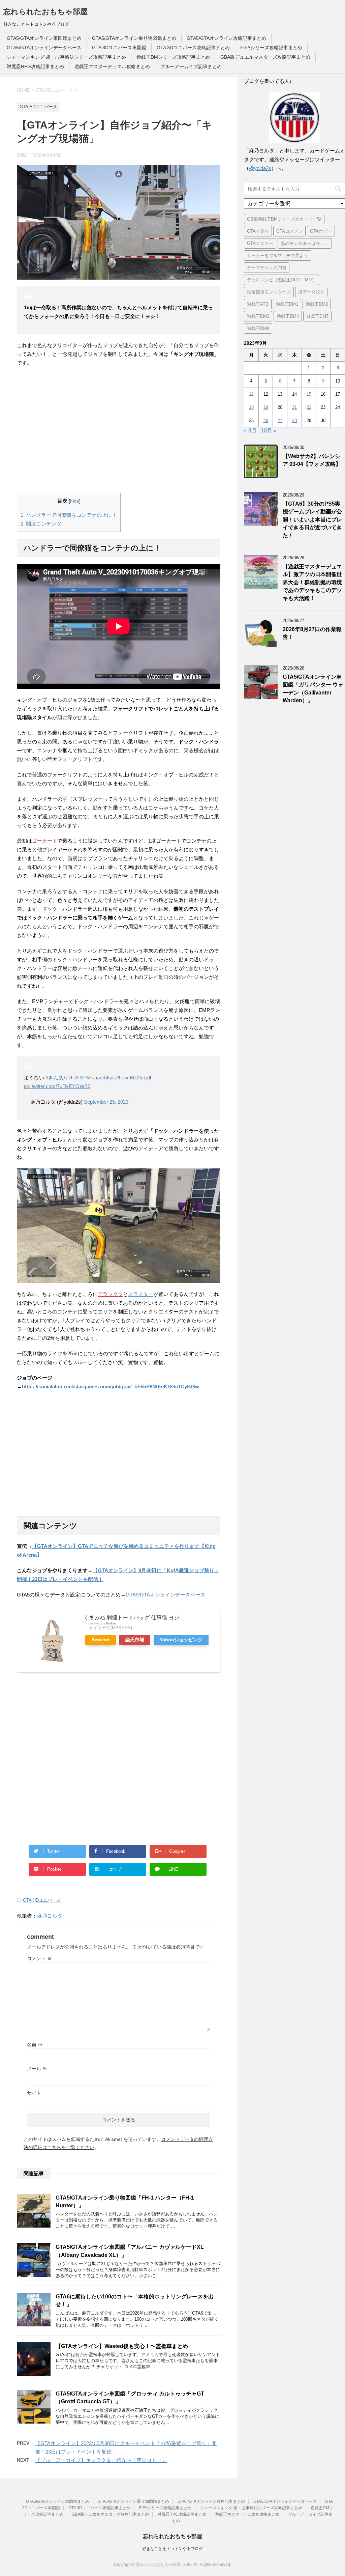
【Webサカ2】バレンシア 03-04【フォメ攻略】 (312, 460)
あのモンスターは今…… (305, 243)
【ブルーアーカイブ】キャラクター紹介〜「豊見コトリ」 (101, 2460)
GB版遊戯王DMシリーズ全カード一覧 (284, 219)
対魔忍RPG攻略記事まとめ (35, 66)
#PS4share (92, 1078)
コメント (39, 1958)
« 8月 (250, 431)
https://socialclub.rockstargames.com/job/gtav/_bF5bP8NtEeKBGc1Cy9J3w (111, 1386)
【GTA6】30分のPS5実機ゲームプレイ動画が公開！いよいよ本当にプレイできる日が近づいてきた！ (312, 520)
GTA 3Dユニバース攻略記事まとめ (193, 48)
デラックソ (110, 1294)
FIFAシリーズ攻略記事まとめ (271, 48)
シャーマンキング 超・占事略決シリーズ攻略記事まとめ (66, 57)
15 (309, 394)
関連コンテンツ (41, 524)
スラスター (141, 1294)
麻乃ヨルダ (50, 1916)
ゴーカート (45, 841)
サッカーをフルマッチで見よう (278, 256)
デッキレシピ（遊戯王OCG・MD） (281, 280)
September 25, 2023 (106, 1102)
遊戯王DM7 (317, 316)
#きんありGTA (62, 1078)
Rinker (111, 1623)
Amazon (101, 1640)
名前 (35, 2044)
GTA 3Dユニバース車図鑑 (119, 48)
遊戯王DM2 (317, 304)
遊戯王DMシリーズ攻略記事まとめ (173, 57)
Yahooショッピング (181, 1640)
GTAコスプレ (289, 231)
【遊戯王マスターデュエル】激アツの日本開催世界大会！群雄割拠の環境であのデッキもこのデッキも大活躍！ (312, 582)
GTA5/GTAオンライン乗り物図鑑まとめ (134, 38)
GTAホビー (321, 231)
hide (75, 501)
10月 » (269, 431)
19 (266, 407)
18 (251, 407)
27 (280, 420)
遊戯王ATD (258, 304)
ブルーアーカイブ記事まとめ (191, 66)
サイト (34, 2093)
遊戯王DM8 (258, 328)
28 (294, 420)
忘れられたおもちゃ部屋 (45, 12)
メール (37, 2069)
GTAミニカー (260, 243)
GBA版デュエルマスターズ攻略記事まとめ (265, 57)
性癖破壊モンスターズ (269, 292)
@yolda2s (260, 168)
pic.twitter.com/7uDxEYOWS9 (57, 1086)
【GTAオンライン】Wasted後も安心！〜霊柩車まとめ (122, 2346)
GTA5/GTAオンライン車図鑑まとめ (44, 38)
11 (251, 394)
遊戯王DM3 (258, 316)
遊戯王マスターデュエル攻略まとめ (112, 66)
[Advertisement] (119, 430)
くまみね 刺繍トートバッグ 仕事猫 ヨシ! (132, 1618)
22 (309, 407)
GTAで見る (258, 231)
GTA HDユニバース (42, 1900)
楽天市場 (135, 1640)
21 (294, 407)
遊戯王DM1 (287, 304)
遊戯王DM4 (288, 316)
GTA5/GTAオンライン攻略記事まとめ (226, 38)
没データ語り (311, 292)
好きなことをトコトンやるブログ (172, 2549)
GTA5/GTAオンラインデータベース (44, 48)
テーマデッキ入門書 (267, 268)
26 (266, 420)
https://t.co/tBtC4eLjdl (128, 1078)
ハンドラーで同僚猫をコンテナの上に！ (69, 515)
